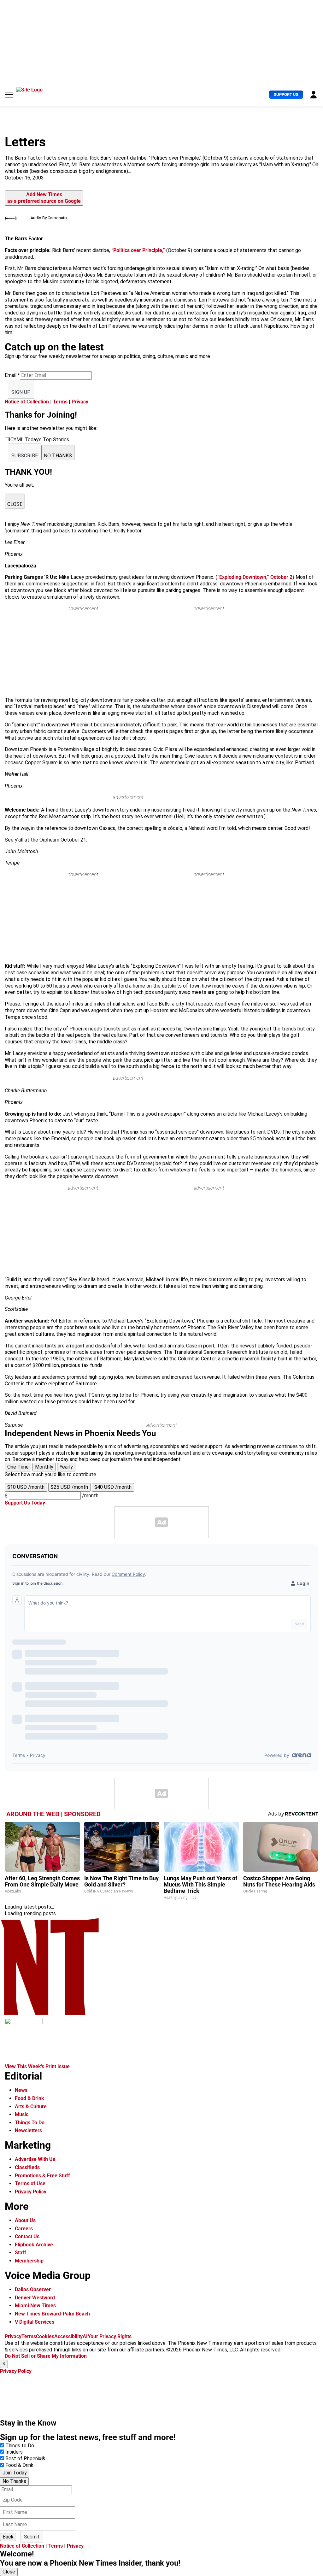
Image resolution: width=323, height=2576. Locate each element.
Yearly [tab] (66, 1467)
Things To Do (30, 2123)
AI (85, 2336)
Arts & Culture (31, 2107)
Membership (29, 2261)
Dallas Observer (33, 2289)
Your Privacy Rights (110, 2336)
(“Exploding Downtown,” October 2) (255, 577)
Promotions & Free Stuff (42, 2176)
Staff (21, 2253)
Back (8, 2537)
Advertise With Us (35, 2159)
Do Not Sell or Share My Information (46, 2356)
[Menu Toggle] (9, 95)
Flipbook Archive (34, 2245)
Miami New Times (35, 2306)
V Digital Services (35, 2322)
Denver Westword (35, 2298)
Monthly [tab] (44, 1467)
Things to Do (20, 2446)
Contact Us (27, 2236)
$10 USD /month (26, 1487)
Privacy (80, 402)
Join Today (15, 2473)
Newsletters (28, 2130)
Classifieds (27, 2167)
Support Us (286, 94)
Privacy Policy (31, 2192)
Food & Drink (29, 2098)
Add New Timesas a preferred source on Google (44, 198)
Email (12, 375)
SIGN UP (21, 392)
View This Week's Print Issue (37, 2066)
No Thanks (14, 2481)
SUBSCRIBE (25, 456)
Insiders (14, 2452)
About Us (25, 2220)
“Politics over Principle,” (139, 250)
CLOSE (15, 504)
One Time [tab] (18, 1467)
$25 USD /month (69, 1487)
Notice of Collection (27, 402)
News (21, 2090)
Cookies (45, 2336)
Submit (32, 2537)
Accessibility (68, 2336)
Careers (24, 2229)
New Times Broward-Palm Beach (52, 2314)
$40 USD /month (113, 1487)
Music (22, 2114)
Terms (60, 402)
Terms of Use (30, 2183)
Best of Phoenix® (25, 2459)
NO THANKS (58, 456)
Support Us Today (25, 1503)
